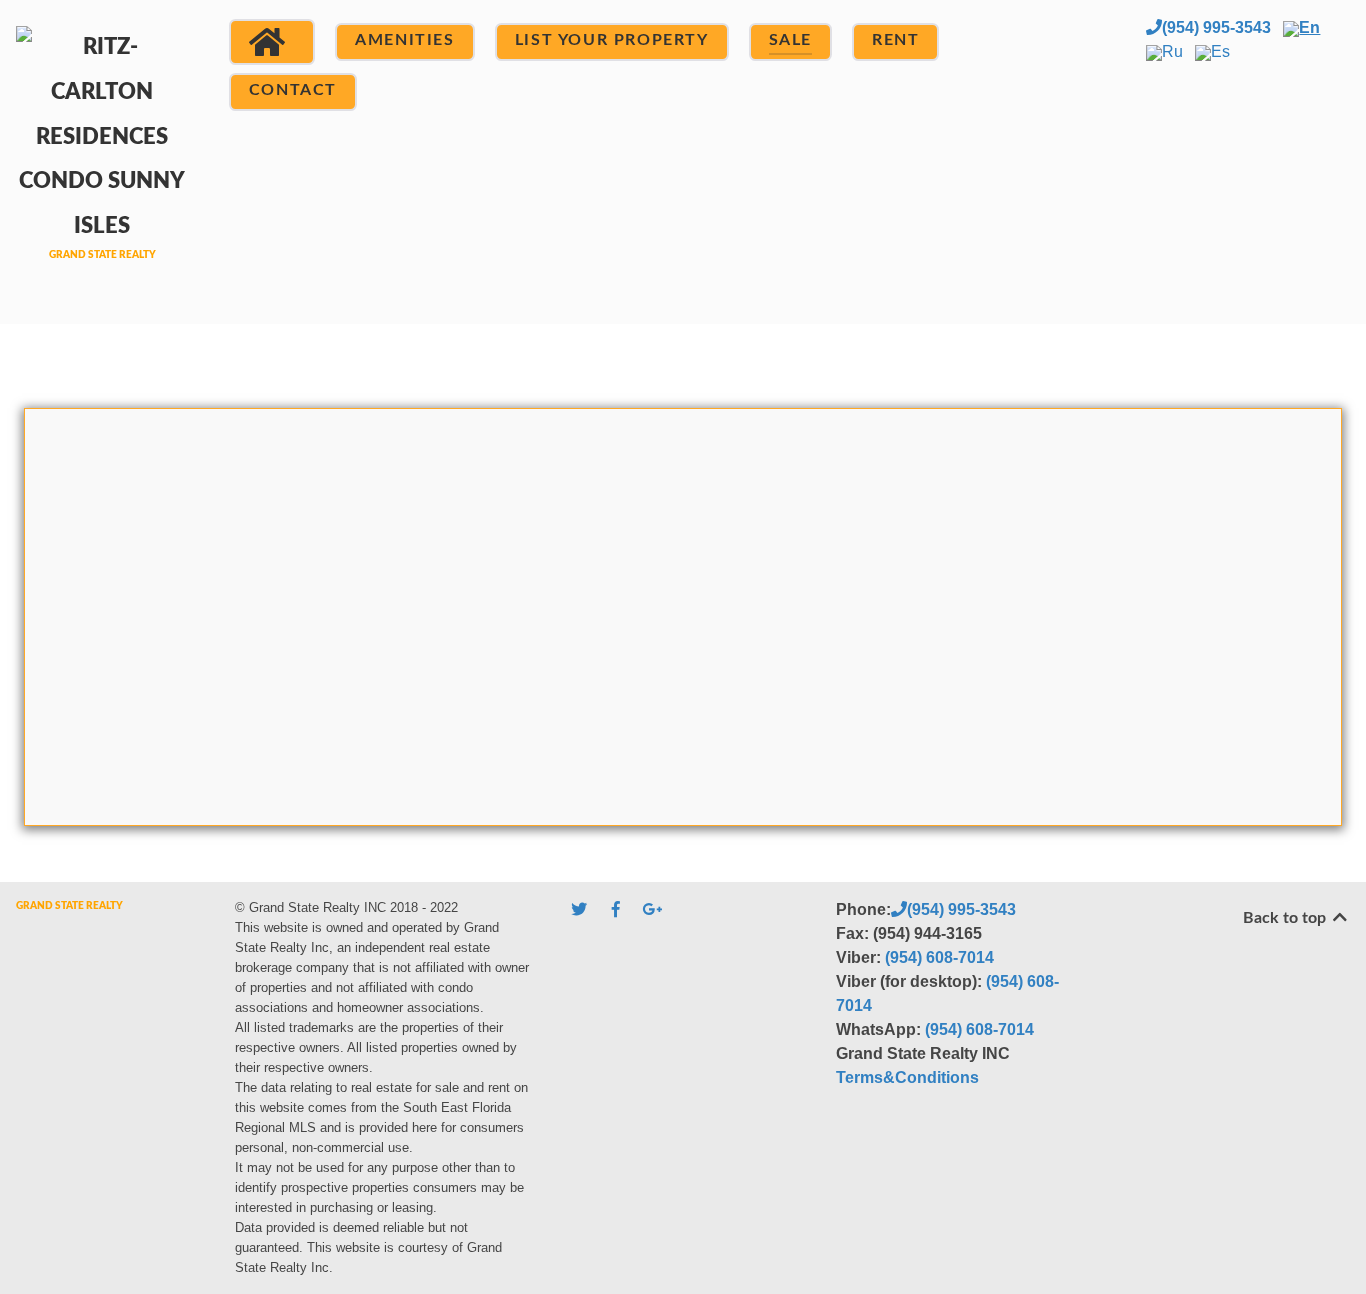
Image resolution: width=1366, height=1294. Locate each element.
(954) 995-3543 (1216, 27)
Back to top (1286, 918)
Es (1220, 51)
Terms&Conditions (907, 1077)
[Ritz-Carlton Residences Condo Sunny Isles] (102, 159)
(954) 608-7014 (939, 957)
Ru (1172, 51)
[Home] (272, 42)
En (1309, 27)
